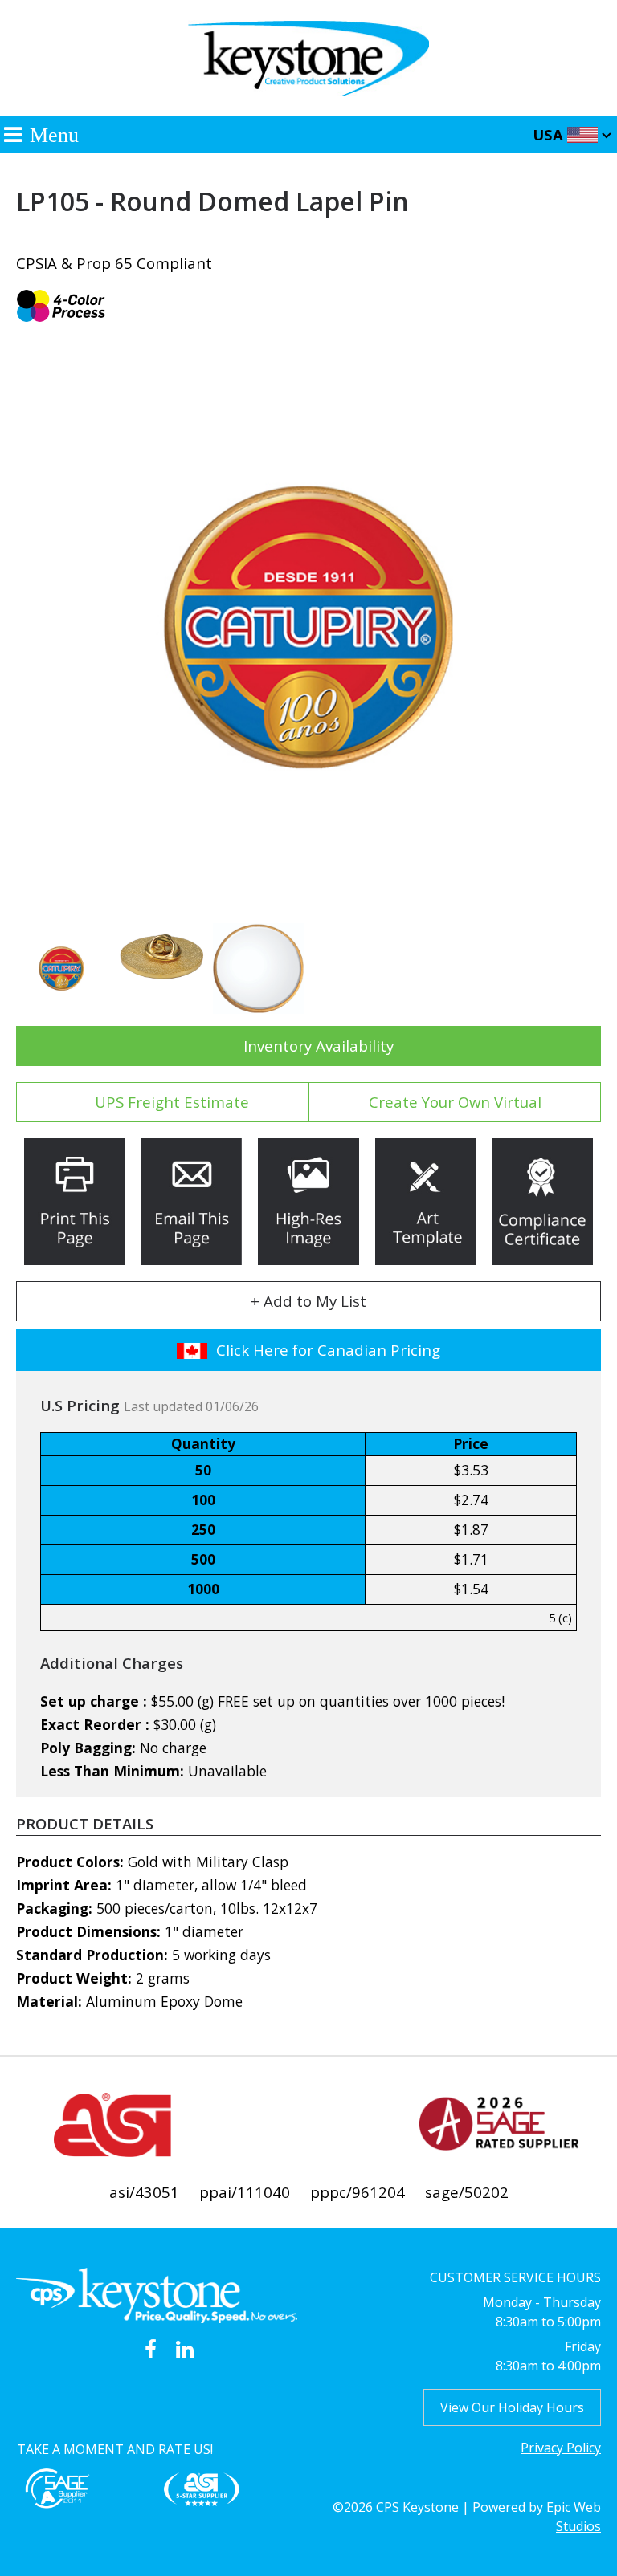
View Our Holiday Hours (512, 2407)
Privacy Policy (561, 2448)
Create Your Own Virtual (455, 1102)
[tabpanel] (308, 627)
